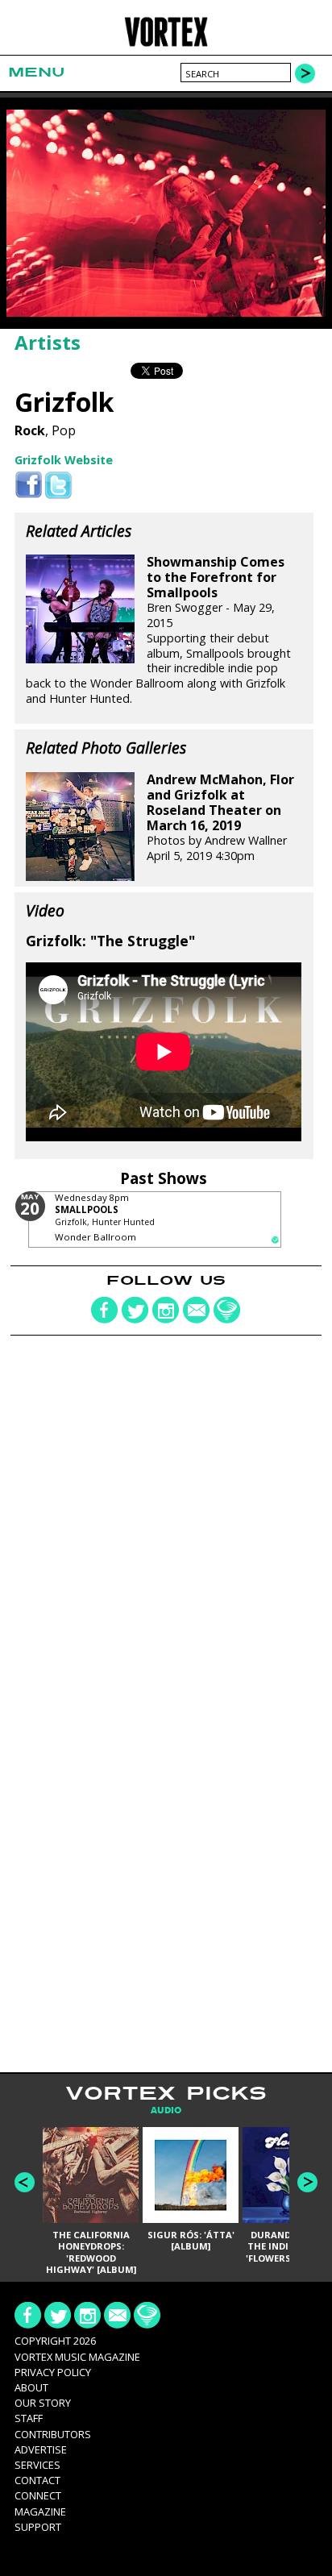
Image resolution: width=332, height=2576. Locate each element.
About (31, 2387)
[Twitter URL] (58, 486)
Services (37, 2465)
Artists (48, 342)
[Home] (166, 44)
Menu (36, 72)
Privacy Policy (53, 2372)
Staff (29, 2418)
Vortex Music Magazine (77, 2357)
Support (38, 2527)
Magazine (40, 2512)
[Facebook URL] (29, 486)
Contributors (53, 2434)
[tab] (166, 2111)
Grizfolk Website (64, 460)
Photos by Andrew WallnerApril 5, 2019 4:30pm (220, 818)
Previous (25, 2182)
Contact (37, 2480)
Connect (38, 2495)
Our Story (43, 2403)
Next (307, 2182)
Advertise (41, 2449)
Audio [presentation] (166, 2111)
